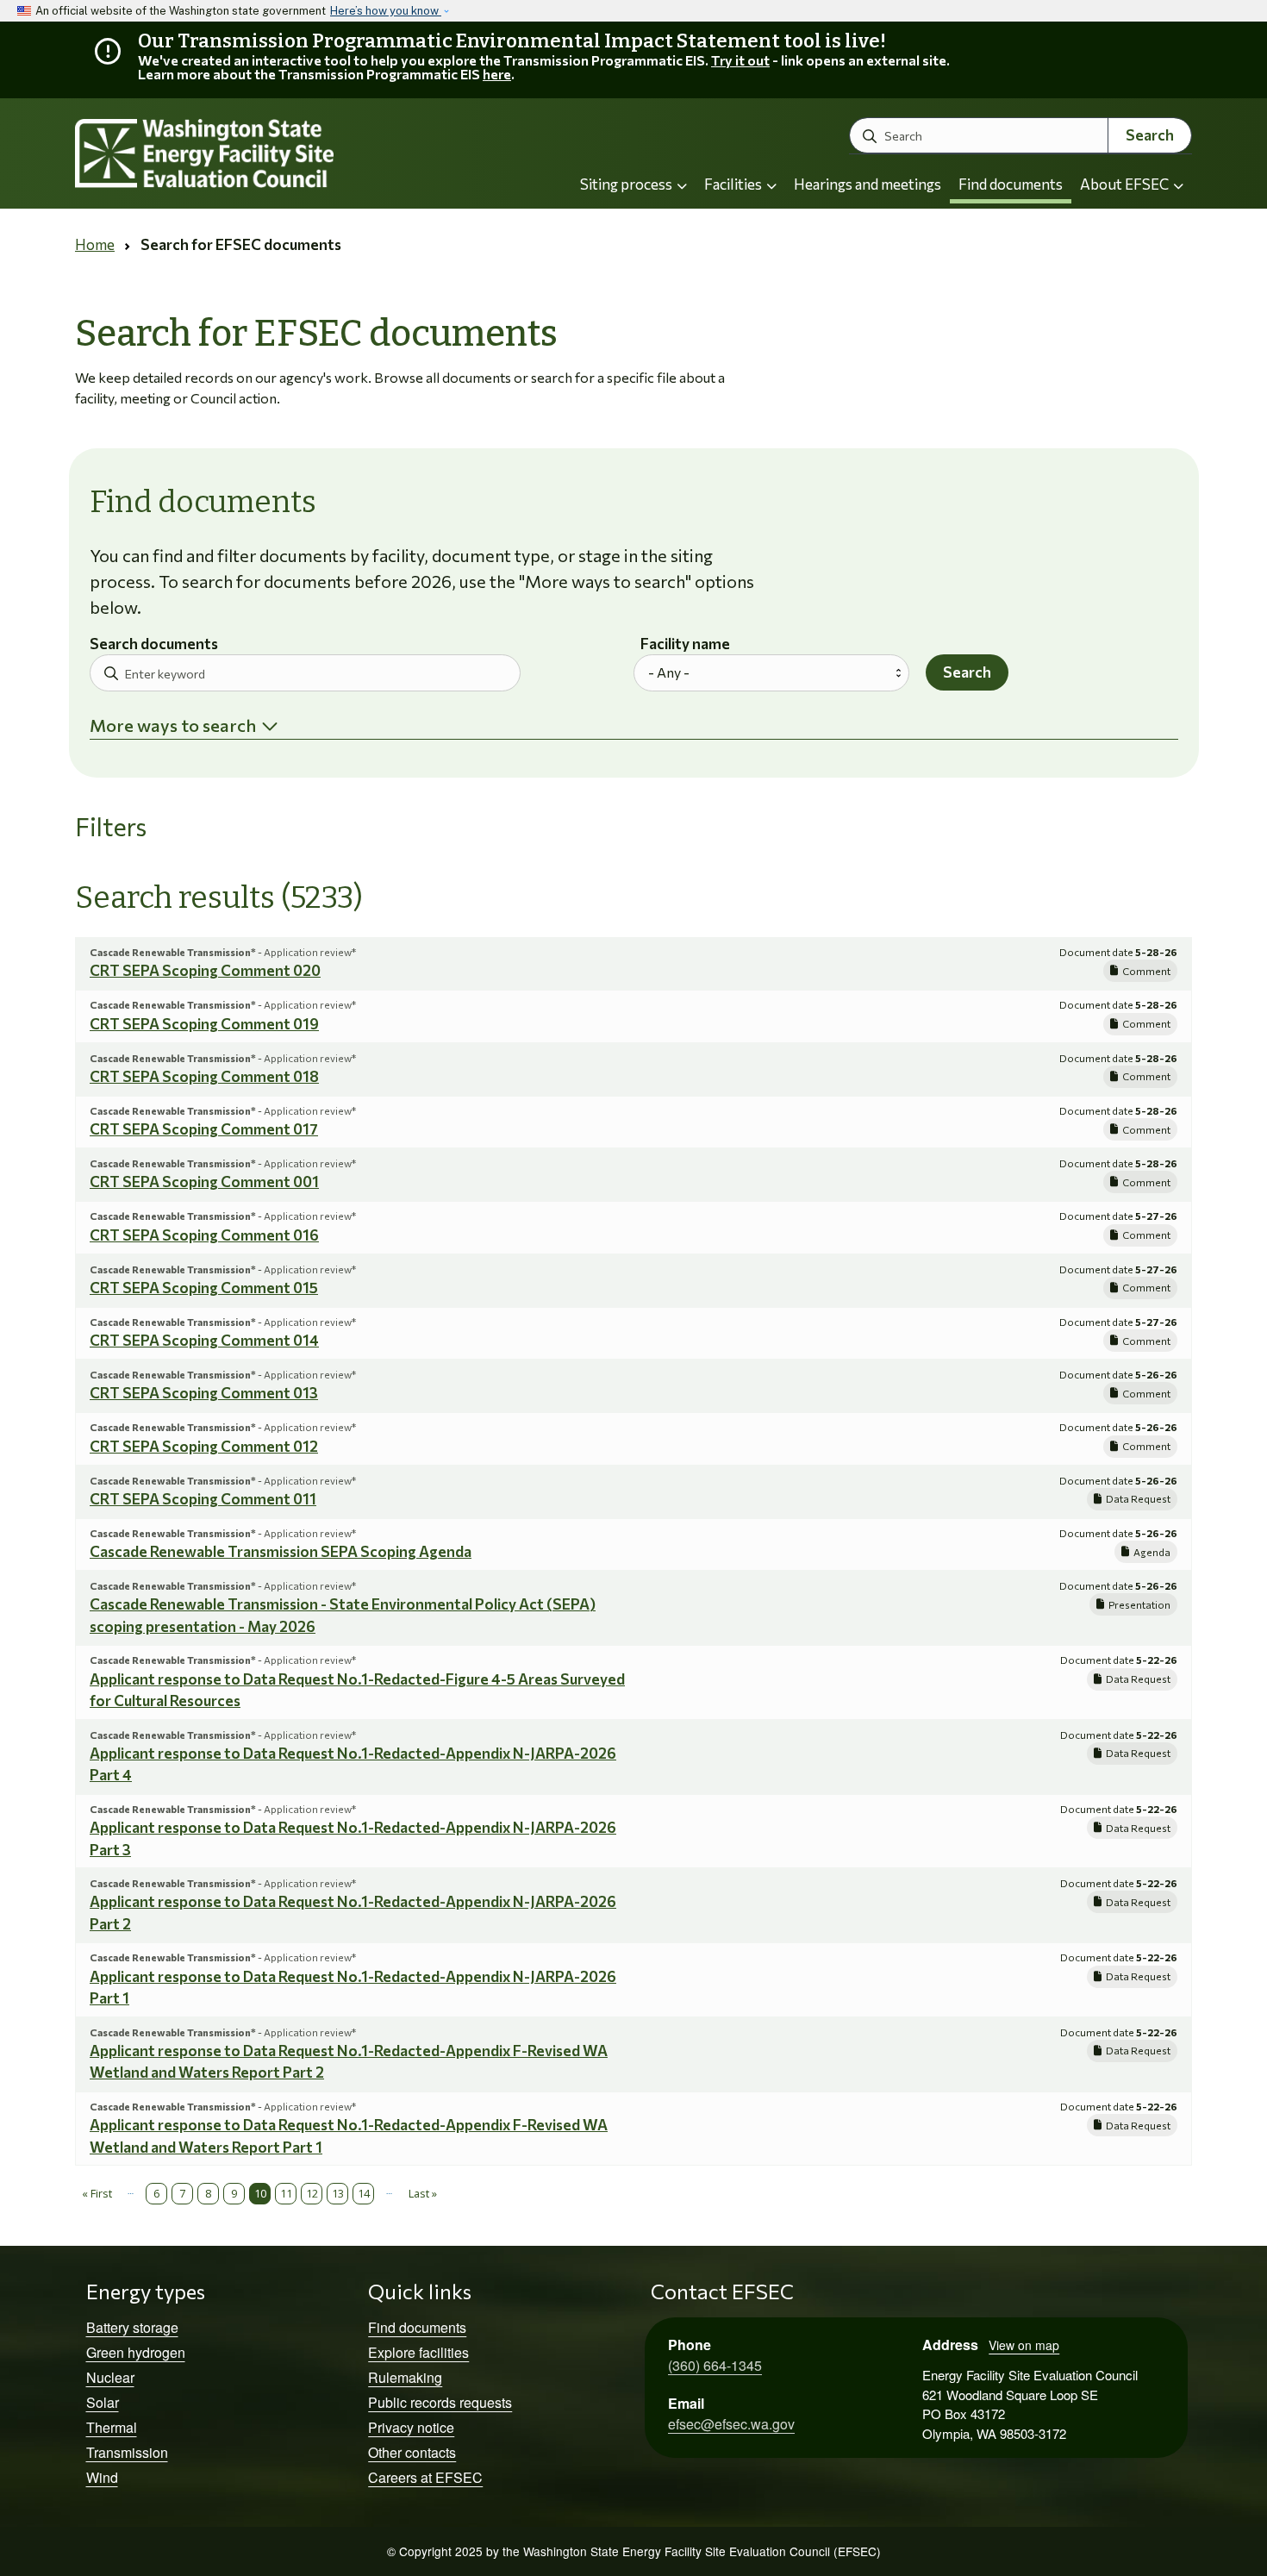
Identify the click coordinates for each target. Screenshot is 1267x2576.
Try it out (740, 60)
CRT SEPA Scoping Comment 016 (204, 1235)
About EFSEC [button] (1126, 184)
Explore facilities (418, 2352)
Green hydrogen (136, 2352)
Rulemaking (405, 2377)
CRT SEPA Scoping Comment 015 (204, 1288)
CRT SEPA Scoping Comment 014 (204, 1340)
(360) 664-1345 (715, 2365)
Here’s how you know (386, 11)
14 (364, 2193)
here (497, 74)
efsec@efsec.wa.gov (731, 2424)
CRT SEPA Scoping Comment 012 (204, 1446)
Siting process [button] (627, 184)
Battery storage (132, 2327)
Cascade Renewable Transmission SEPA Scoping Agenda (281, 1551)
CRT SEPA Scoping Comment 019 (204, 1024)
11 (286, 2193)
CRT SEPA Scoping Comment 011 (203, 1499)
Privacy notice (411, 2427)
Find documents (1011, 184)
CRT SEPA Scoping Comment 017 (204, 1129)
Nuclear (110, 2377)
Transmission (127, 2452)
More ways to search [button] (173, 725)
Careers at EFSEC (425, 2477)
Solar (103, 2402)
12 (312, 2193)
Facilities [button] (734, 184)
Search (1150, 135)
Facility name (685, 644)
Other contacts (412, 2452)
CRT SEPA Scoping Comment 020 (205, 970)
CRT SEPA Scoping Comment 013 (204, 1393)
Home (95, 244)
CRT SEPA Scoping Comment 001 (204, 1182)
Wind (102, 2477)
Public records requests (440, 2402)
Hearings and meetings (868, 184)
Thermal (112, 2427)
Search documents (154, 644)
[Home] (251, 154)
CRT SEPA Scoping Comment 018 (204, 1076)
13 (338, 2193)
